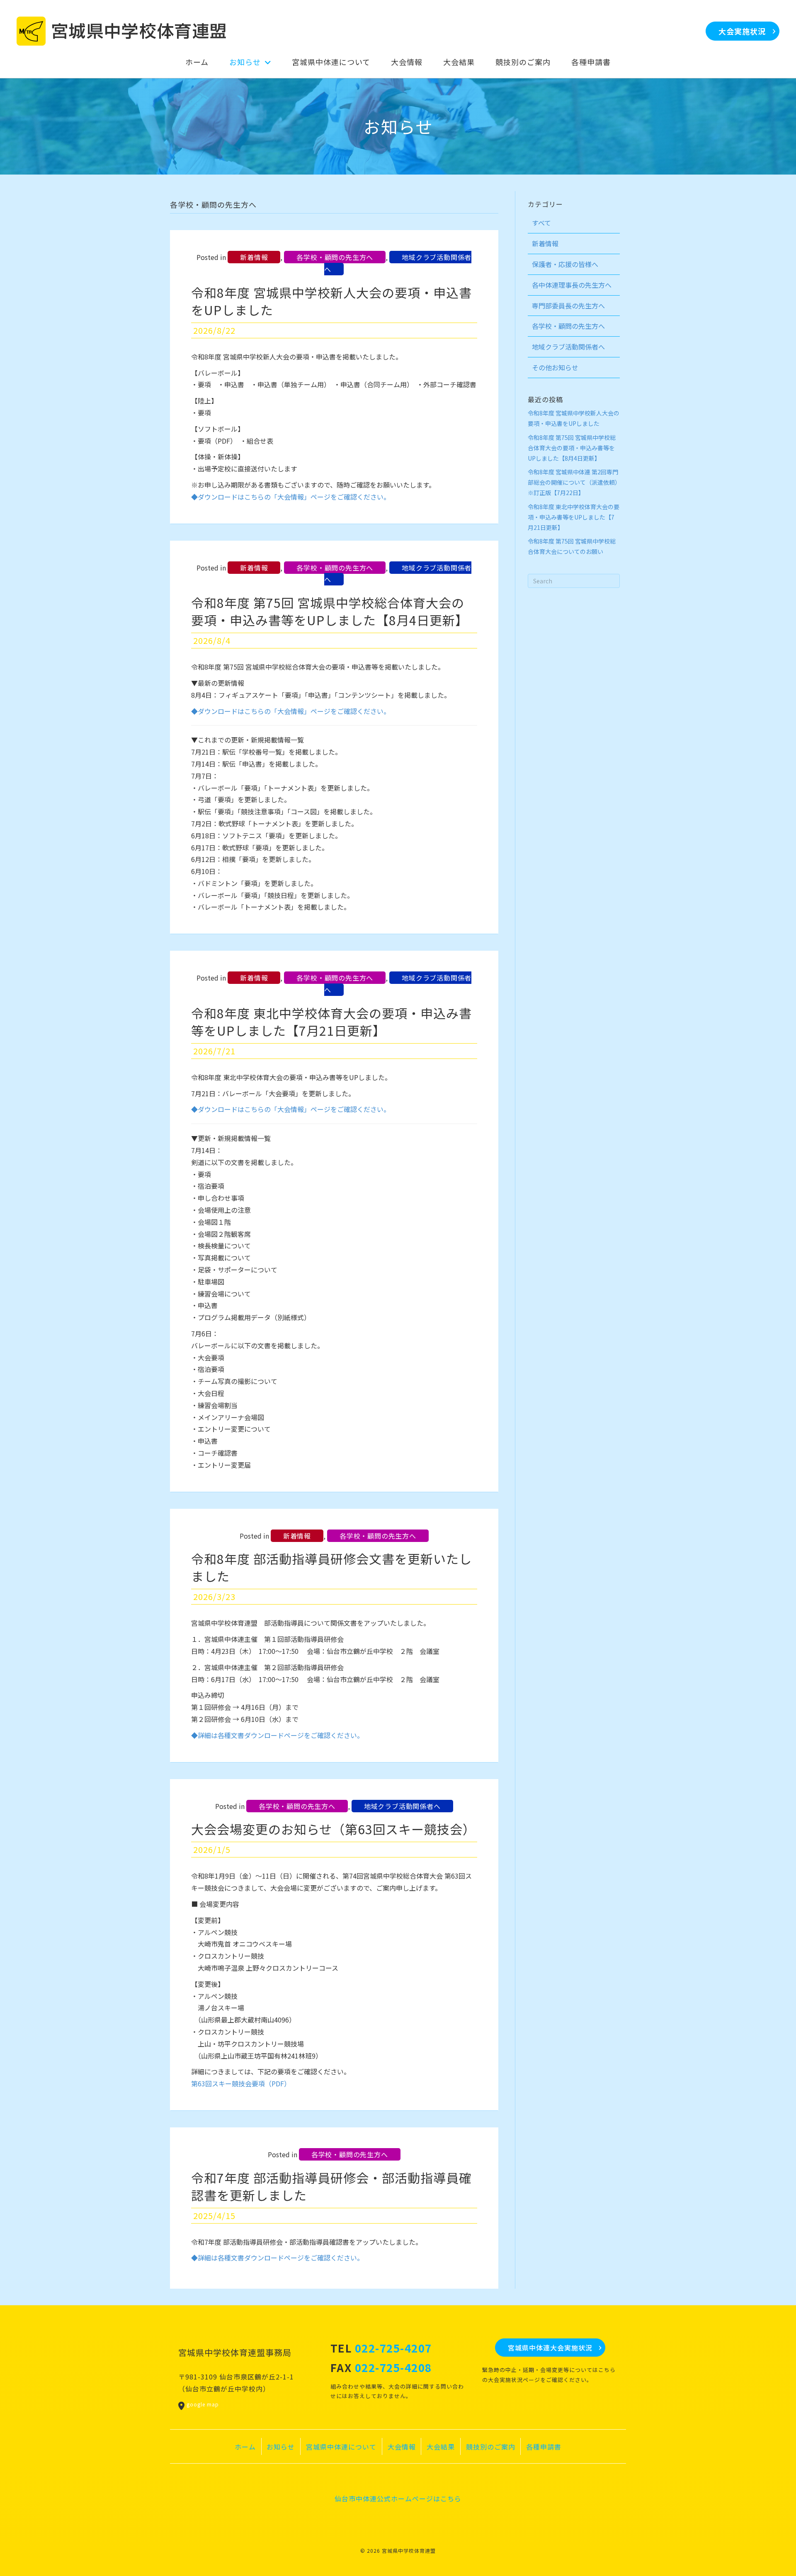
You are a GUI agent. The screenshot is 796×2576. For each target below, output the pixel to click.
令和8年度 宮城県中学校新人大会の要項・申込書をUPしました (331, 301)
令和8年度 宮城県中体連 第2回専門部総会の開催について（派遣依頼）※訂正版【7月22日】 (573, 482)
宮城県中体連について (341, 2447)
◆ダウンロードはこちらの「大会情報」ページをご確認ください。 (291, 497)
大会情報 (402, 2447)
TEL (381, 2348)
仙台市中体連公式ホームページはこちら (398, 2498)
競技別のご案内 (491, 2447)
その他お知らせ (555, 367)
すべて (541, 223)
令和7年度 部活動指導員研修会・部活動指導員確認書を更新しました (331, 2186)
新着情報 (254, 257)
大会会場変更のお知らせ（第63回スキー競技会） (333, 1829)
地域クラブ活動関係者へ (398, 263)
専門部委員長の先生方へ (568, 306)
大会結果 (441, 2447)
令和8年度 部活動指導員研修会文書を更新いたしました (331, 1567)
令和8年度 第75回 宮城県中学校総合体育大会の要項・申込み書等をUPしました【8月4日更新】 (330, 611)
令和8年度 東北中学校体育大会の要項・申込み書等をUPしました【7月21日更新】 (331, 1022)
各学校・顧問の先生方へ (335, 257)
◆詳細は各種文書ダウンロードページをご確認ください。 (277, 1735)
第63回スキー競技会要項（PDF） (241, 2083)
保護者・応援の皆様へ (565, 264)
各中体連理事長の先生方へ (572, 285)
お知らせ (281, 2447)
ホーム (245, 2447)
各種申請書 (544, 2447)
